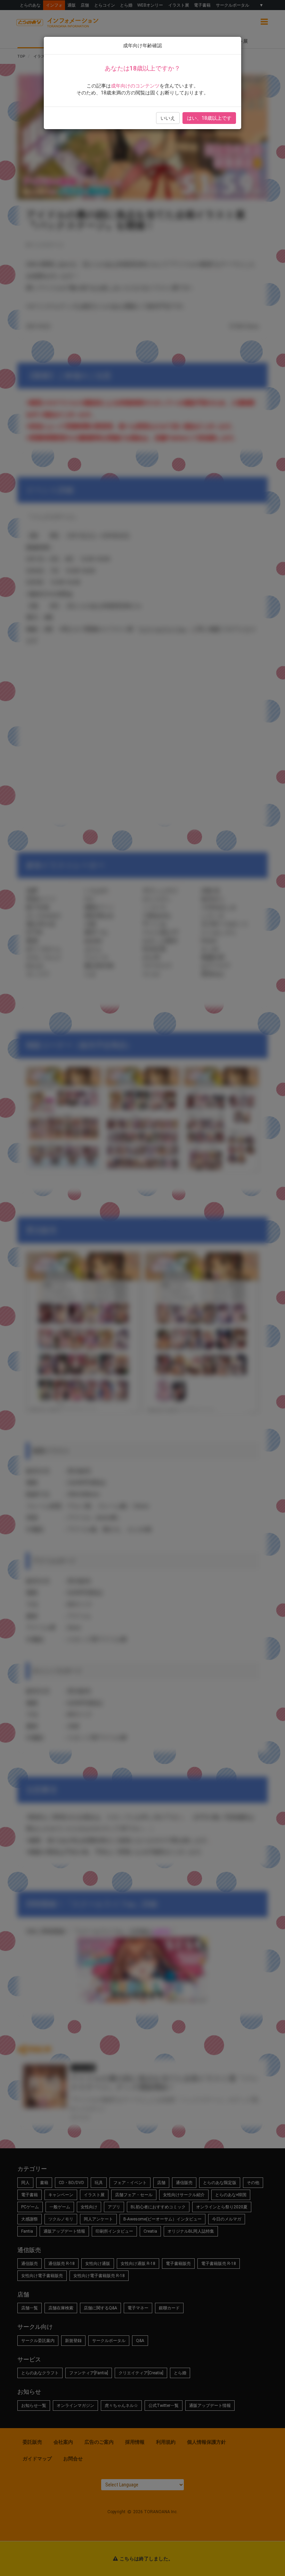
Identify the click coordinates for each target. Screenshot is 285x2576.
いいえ (168, 118)
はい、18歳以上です (209, 118)
